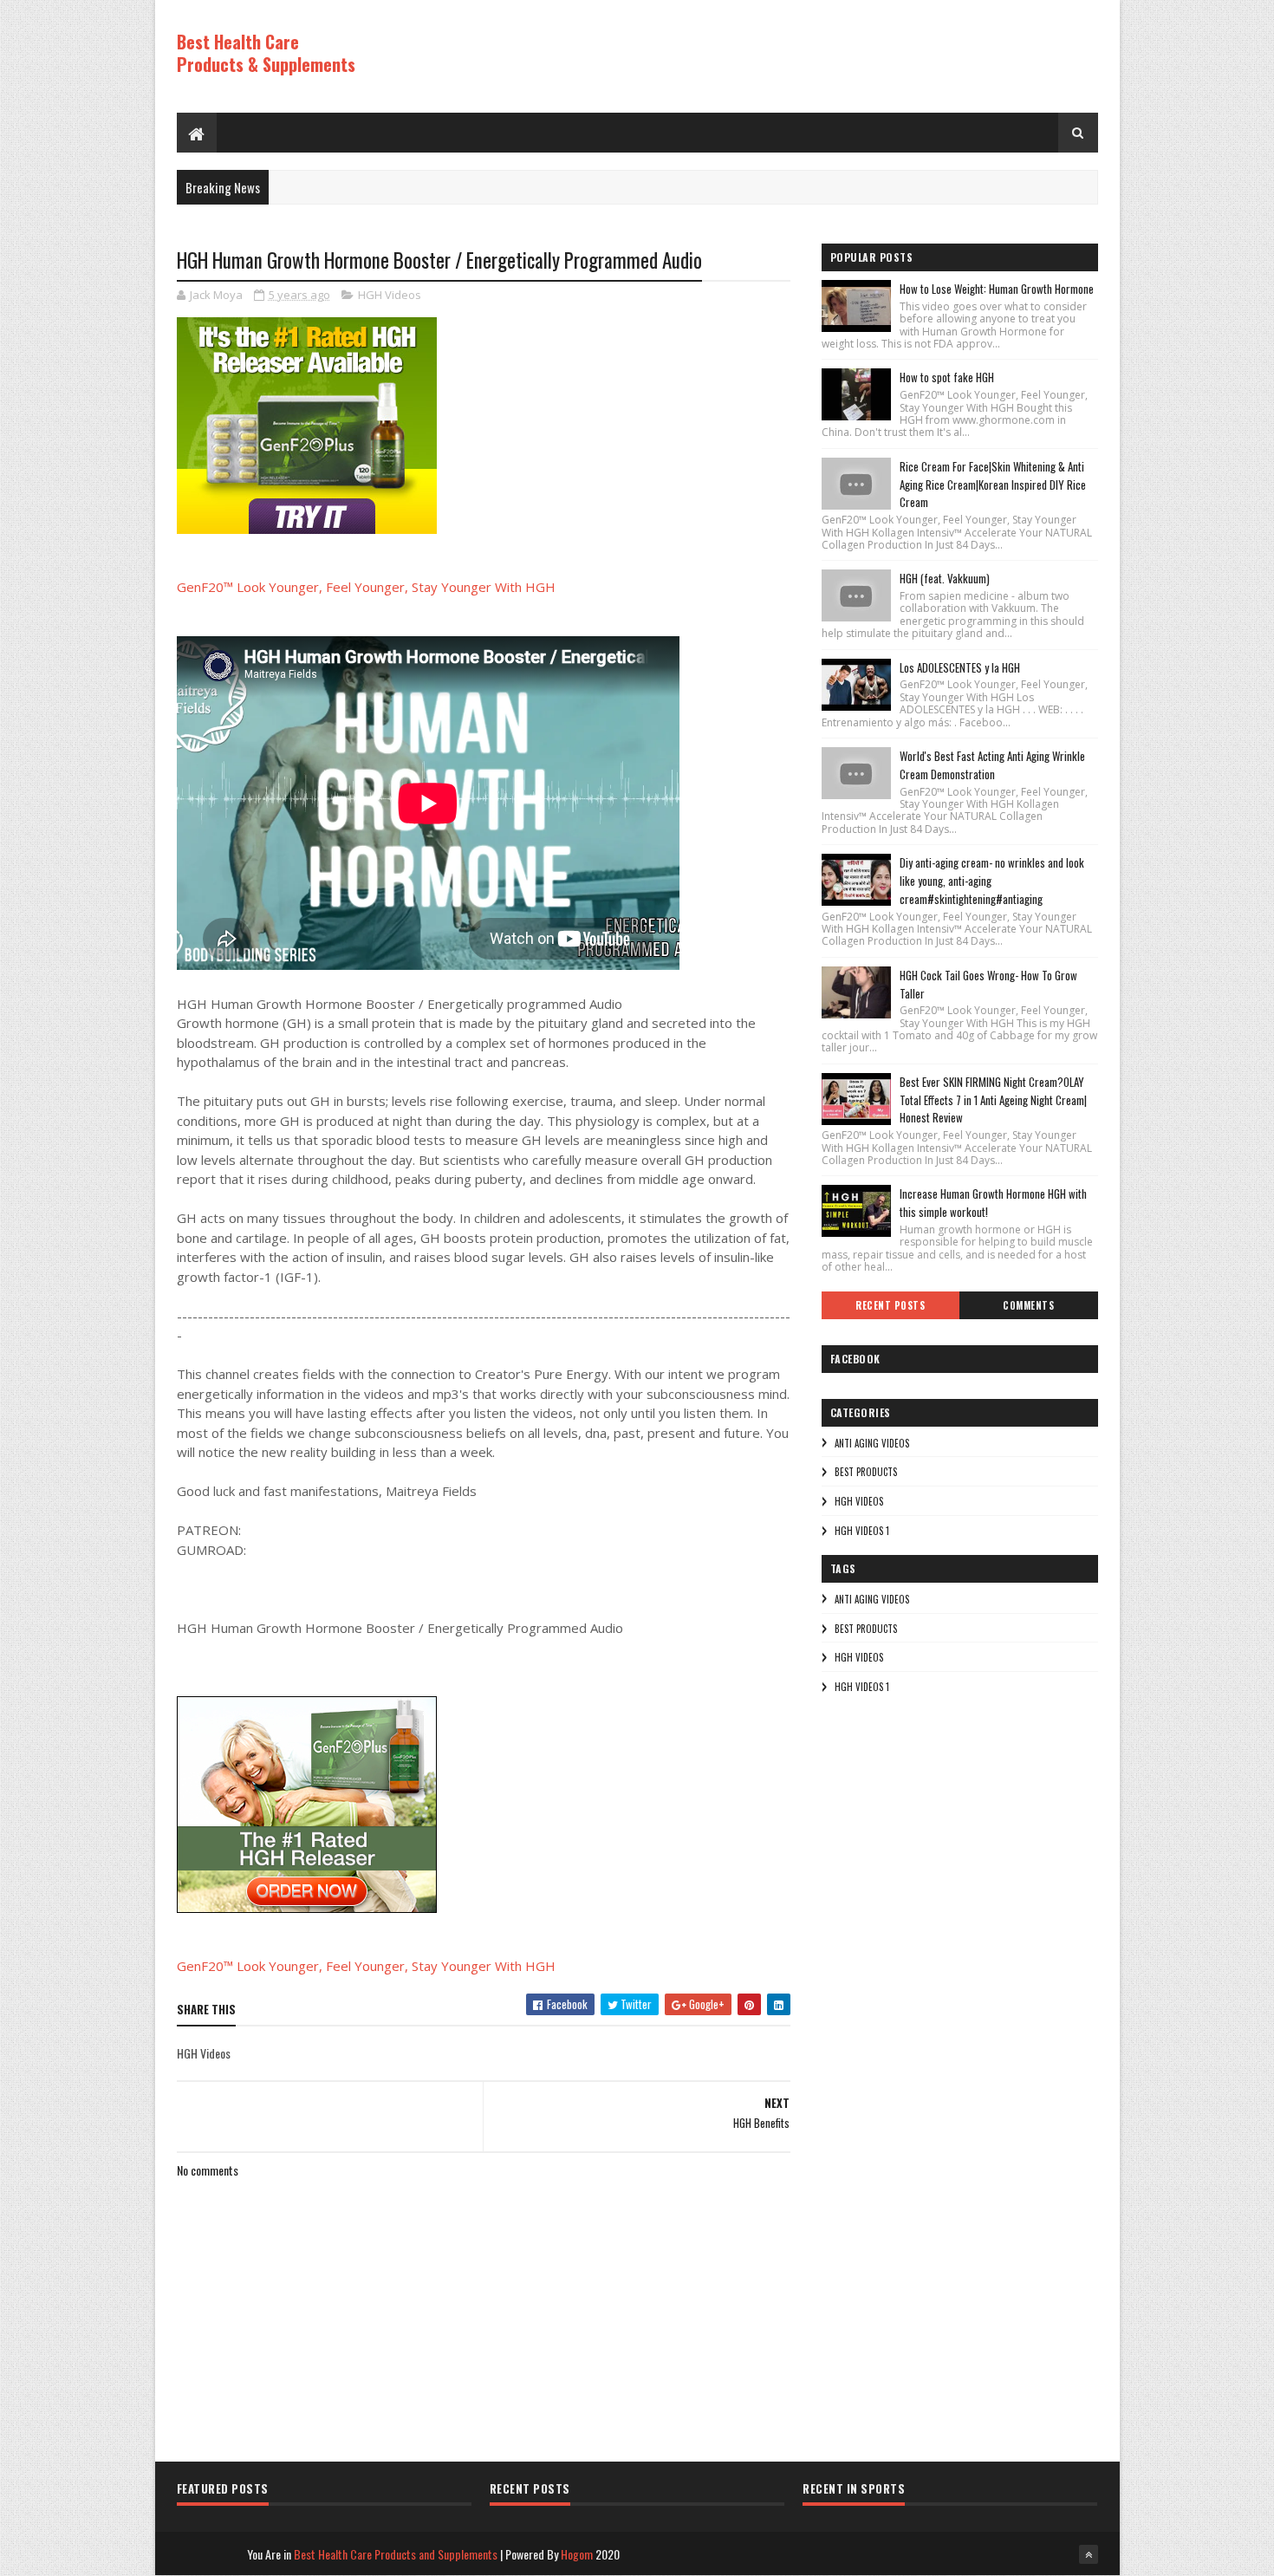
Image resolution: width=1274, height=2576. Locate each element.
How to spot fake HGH (947, 377)
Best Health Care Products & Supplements (266, 53)
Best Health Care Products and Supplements (396, 2554)
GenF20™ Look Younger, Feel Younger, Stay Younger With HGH (366, 587)
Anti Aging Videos (872, 1443)
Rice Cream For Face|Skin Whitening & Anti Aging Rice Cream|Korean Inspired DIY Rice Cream (993, 485)
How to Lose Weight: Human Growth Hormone (997, 289)
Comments (1028, 1305)
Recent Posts (890, 1305)
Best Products (866, 1472)
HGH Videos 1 (862, 1531)
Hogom (577, 2554)
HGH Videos (390, 295)
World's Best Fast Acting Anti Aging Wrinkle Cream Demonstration (992, 765)
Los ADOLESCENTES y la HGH (960, 667)
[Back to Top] (1089, 2554)
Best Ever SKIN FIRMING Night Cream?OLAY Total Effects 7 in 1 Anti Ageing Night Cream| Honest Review (993, 1100)
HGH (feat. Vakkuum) (945, 578)
